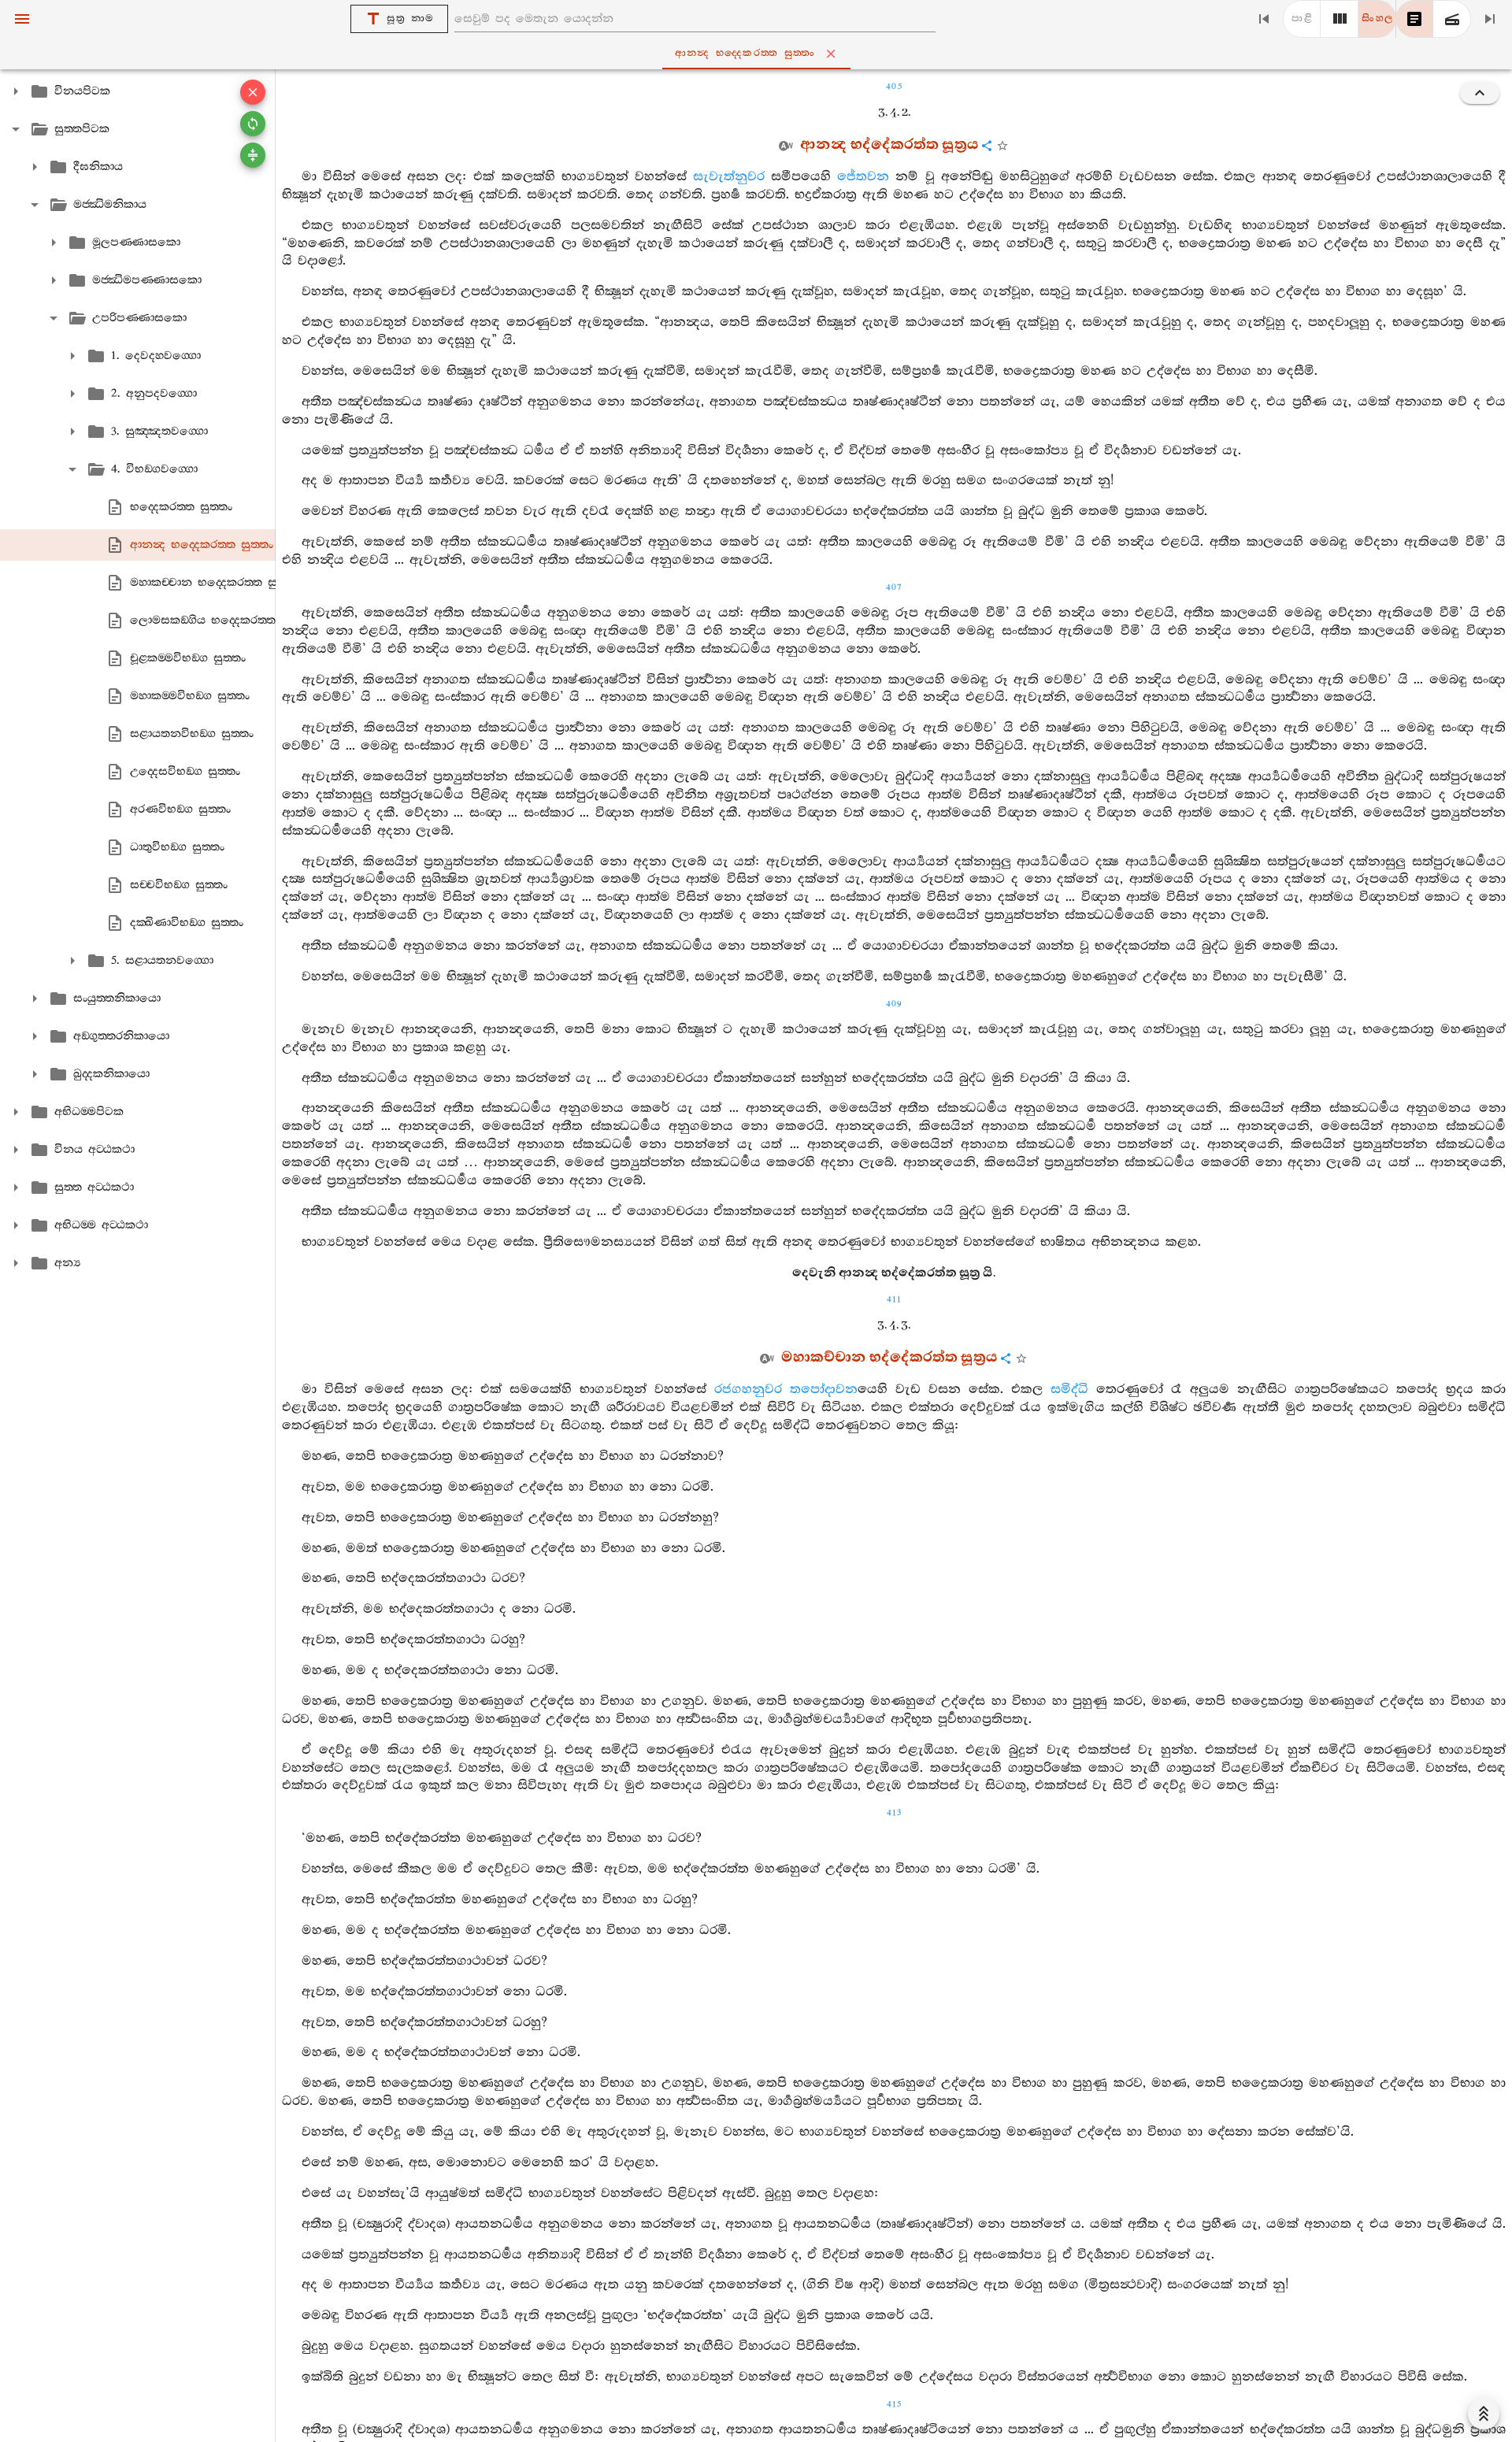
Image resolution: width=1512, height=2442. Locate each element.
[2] (1340, 19)
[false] (1414, 19)
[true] (1452, 19)
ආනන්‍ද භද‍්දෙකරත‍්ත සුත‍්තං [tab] (745, 53)
